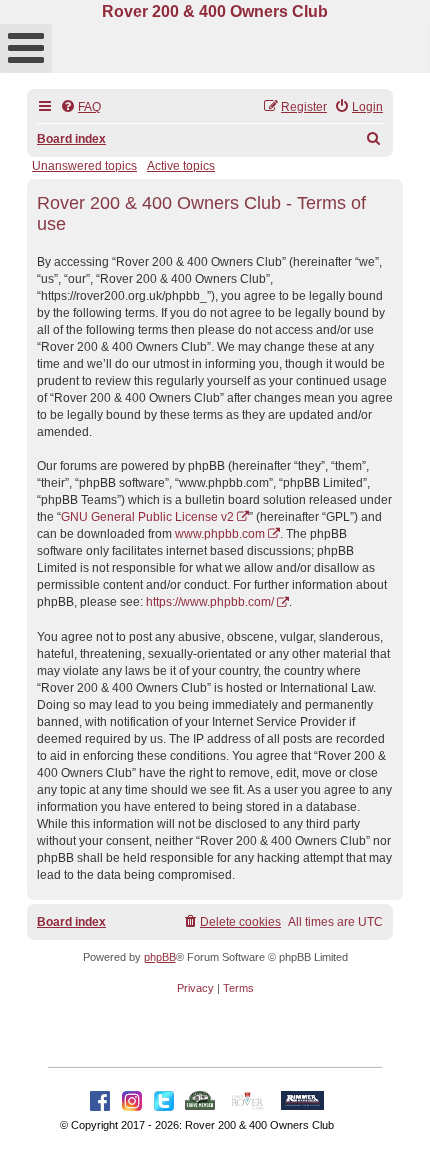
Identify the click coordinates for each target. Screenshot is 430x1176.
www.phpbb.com (220, 534)
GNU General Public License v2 (147, 517)
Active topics (181, 166)
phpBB (160, 957)
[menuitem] (80, 107)
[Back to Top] (395, 1139)
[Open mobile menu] (26, 48)
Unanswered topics (84, 166)
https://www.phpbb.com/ (210, 602)
